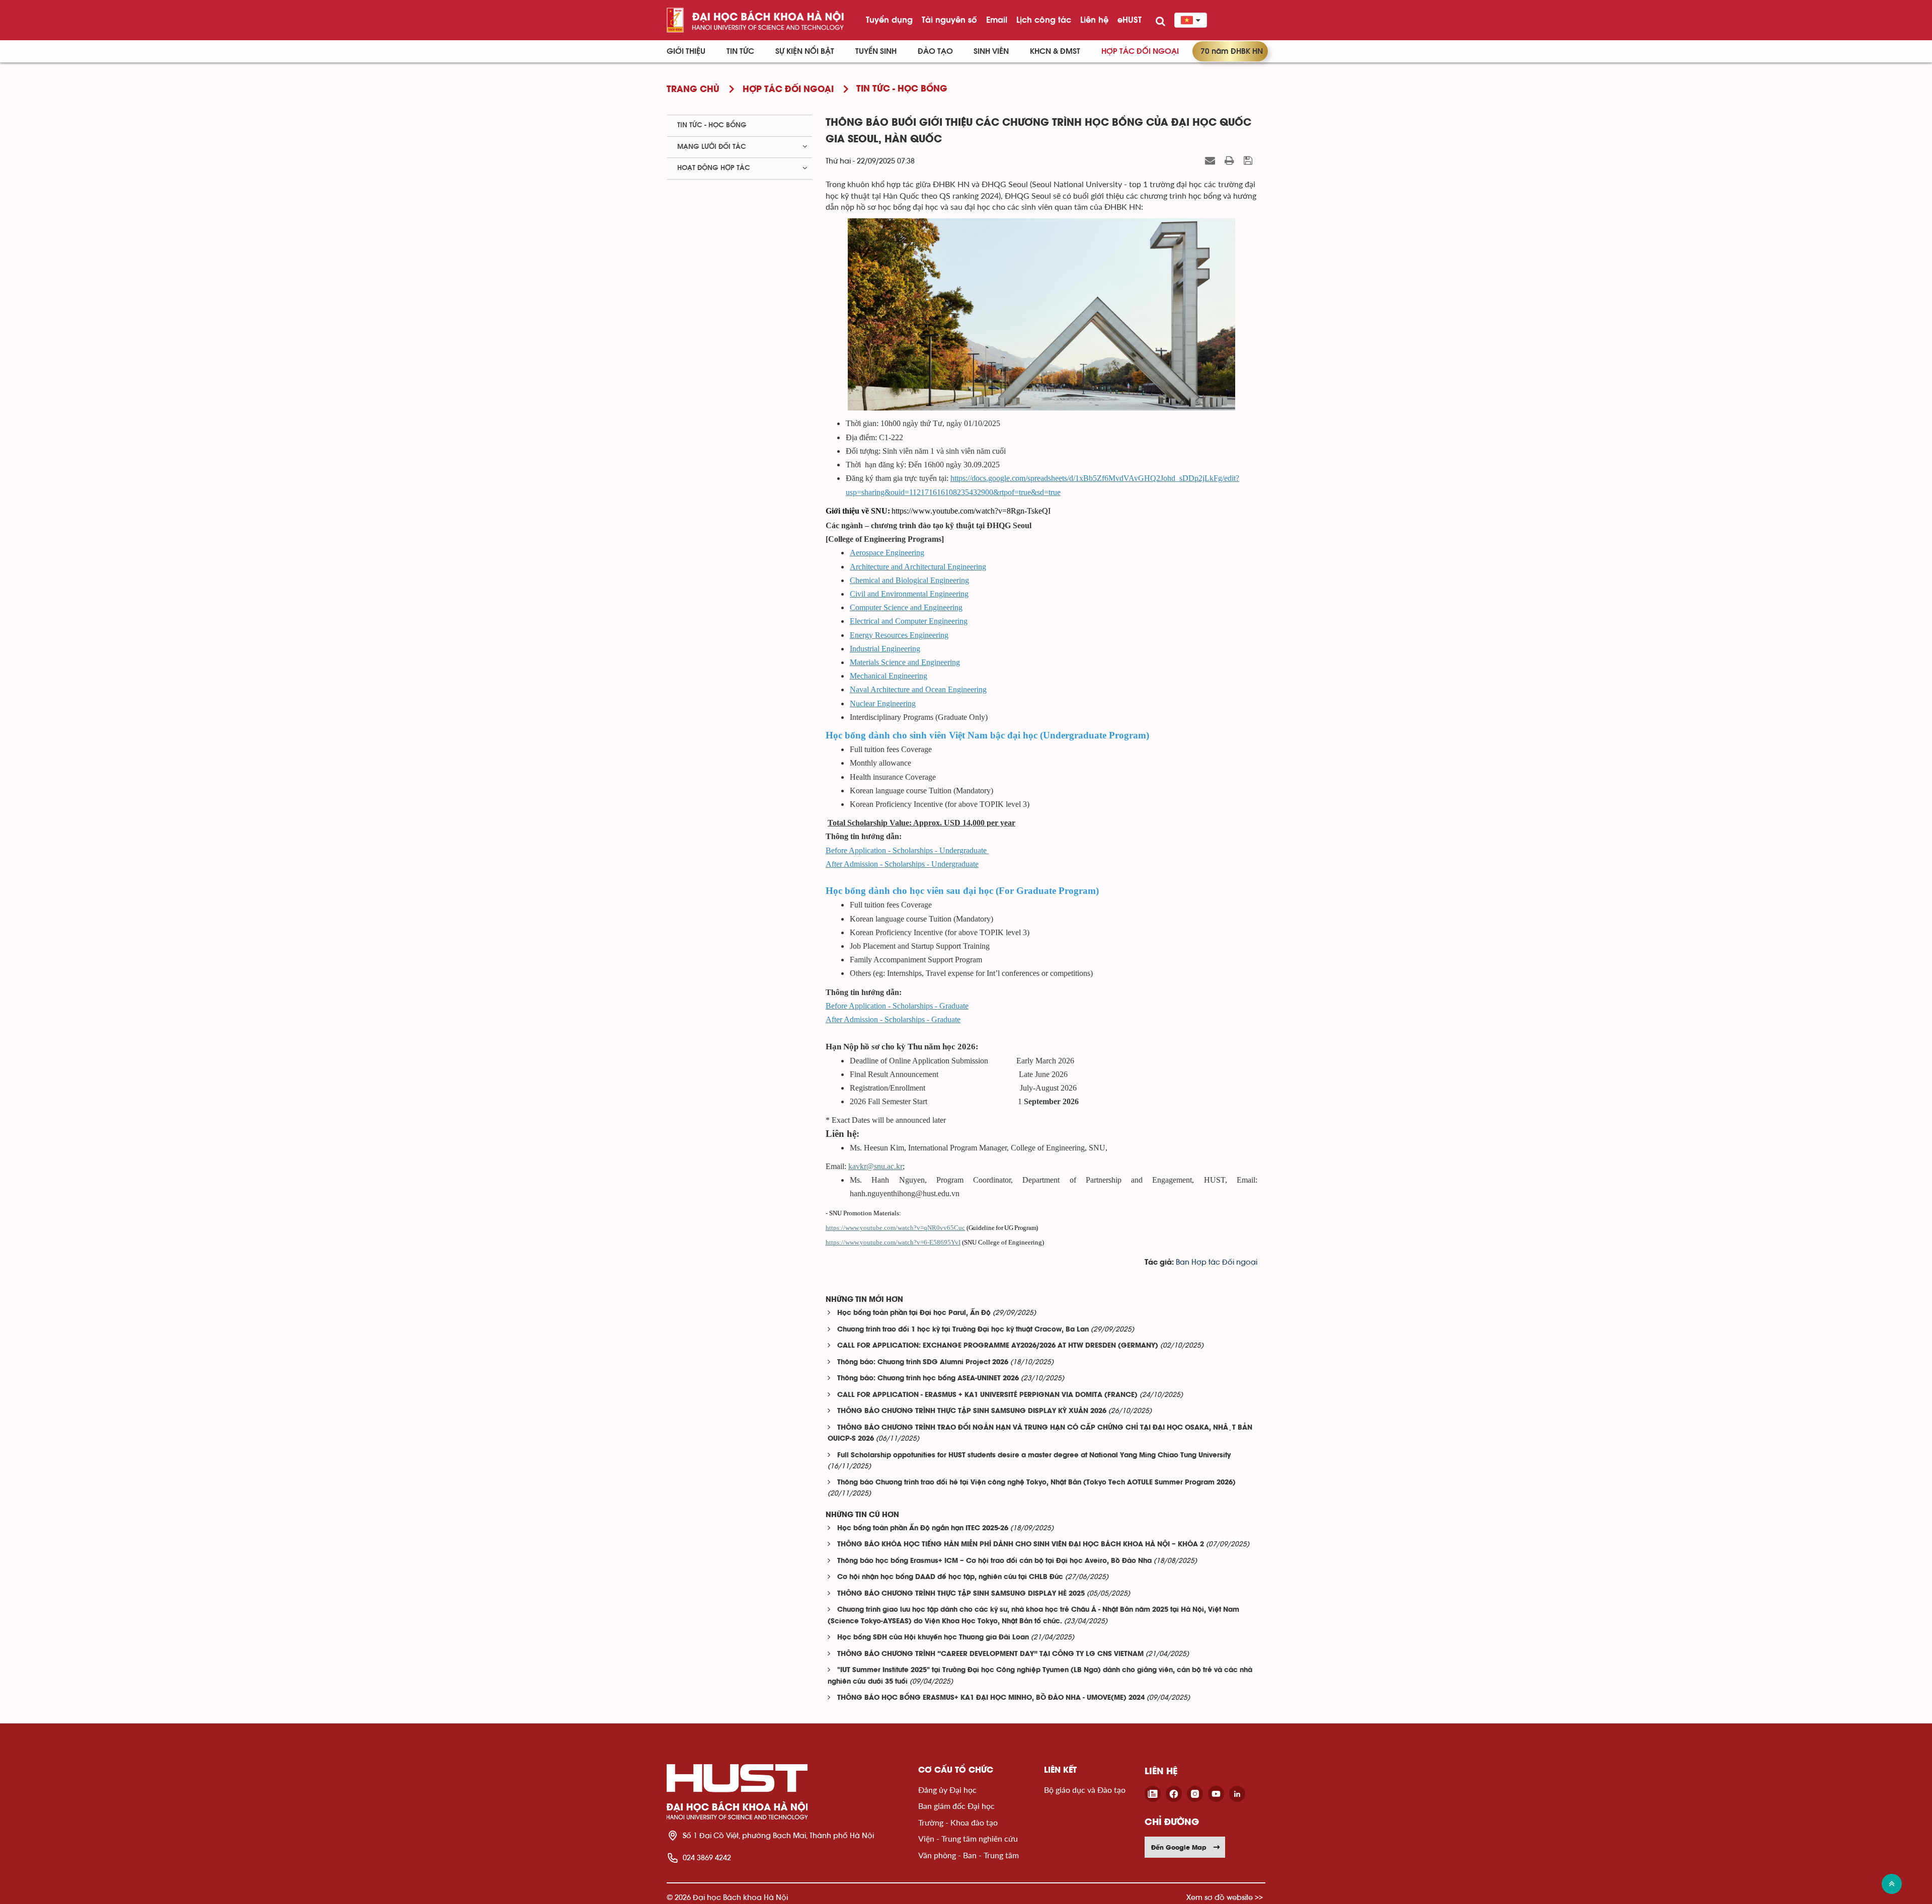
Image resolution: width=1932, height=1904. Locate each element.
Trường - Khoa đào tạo (958, 1822)
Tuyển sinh (876, 51)
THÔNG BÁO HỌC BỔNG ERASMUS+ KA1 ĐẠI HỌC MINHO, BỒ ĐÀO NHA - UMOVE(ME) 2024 (991, 1698)
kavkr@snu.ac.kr (875, 1166)
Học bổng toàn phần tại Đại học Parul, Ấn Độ (914, 1313)
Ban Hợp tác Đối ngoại (1217, 1262)
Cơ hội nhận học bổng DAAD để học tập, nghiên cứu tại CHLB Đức (950, 1577)
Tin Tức (740, 51)
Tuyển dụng (889, 20)
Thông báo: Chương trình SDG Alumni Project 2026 (923, 1362)
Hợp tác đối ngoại (1140, 51)
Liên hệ (1094, 20)
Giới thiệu (686, 51)
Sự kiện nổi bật (805, 51)
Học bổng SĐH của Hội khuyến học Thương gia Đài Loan (933, 1638)
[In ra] (1231, 160)
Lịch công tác (1044, 20)
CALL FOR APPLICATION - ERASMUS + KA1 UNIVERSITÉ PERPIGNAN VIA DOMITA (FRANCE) (987, 1395)
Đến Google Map (1179, 1847)
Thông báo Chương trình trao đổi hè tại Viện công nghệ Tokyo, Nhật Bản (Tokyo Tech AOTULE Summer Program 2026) (1036, 1483)
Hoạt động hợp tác (714, 168)
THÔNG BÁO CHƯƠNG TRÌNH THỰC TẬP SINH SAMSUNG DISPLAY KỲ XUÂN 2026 (972, 1411)
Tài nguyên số (949, 20)
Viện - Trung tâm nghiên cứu (968, 1838)
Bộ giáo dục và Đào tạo (1085, 1790)
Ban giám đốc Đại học (956, 1806)
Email (997, 20)
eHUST (1130, 20)
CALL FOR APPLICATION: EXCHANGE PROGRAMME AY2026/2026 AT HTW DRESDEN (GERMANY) (998, 1346)
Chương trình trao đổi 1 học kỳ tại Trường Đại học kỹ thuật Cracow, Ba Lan (963, 1330)
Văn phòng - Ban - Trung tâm (969, 1855)
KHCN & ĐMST (1055, 51)
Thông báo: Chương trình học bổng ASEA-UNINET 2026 (928, 1379)
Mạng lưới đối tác (712, 147)
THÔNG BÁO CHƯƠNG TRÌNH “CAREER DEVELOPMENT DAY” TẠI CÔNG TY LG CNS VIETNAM (990, 1654)
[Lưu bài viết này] (1249, 160)
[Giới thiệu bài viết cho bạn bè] (1211, 160)
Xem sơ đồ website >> (1225, 1897)
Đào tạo (935, 51)
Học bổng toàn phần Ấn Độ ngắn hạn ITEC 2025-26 (923, 1528)
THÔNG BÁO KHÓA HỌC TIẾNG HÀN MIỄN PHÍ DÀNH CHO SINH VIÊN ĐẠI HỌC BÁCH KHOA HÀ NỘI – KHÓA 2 (1021, 1545)
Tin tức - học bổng (712, 125)
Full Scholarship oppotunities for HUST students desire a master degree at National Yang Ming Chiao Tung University (1034, 1456)
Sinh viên (991, 51)
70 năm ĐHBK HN (1232, 51)
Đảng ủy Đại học (947, 1790)
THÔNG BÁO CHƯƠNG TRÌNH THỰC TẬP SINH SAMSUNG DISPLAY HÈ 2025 (961, 1594)
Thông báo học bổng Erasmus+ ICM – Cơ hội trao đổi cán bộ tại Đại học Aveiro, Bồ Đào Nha (994, 1561)
